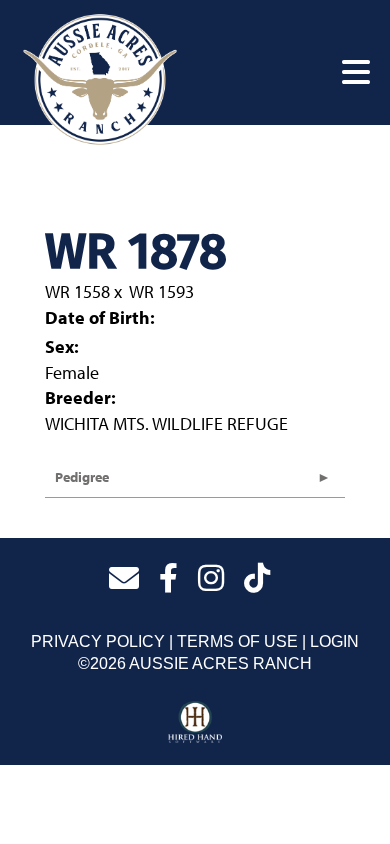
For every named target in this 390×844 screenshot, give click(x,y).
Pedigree (82, 477)
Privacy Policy (98, 641)
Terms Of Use (237, 641)
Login (334, 641)
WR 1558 (77, 291)
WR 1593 (161, 291)
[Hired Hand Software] (195, 723)
